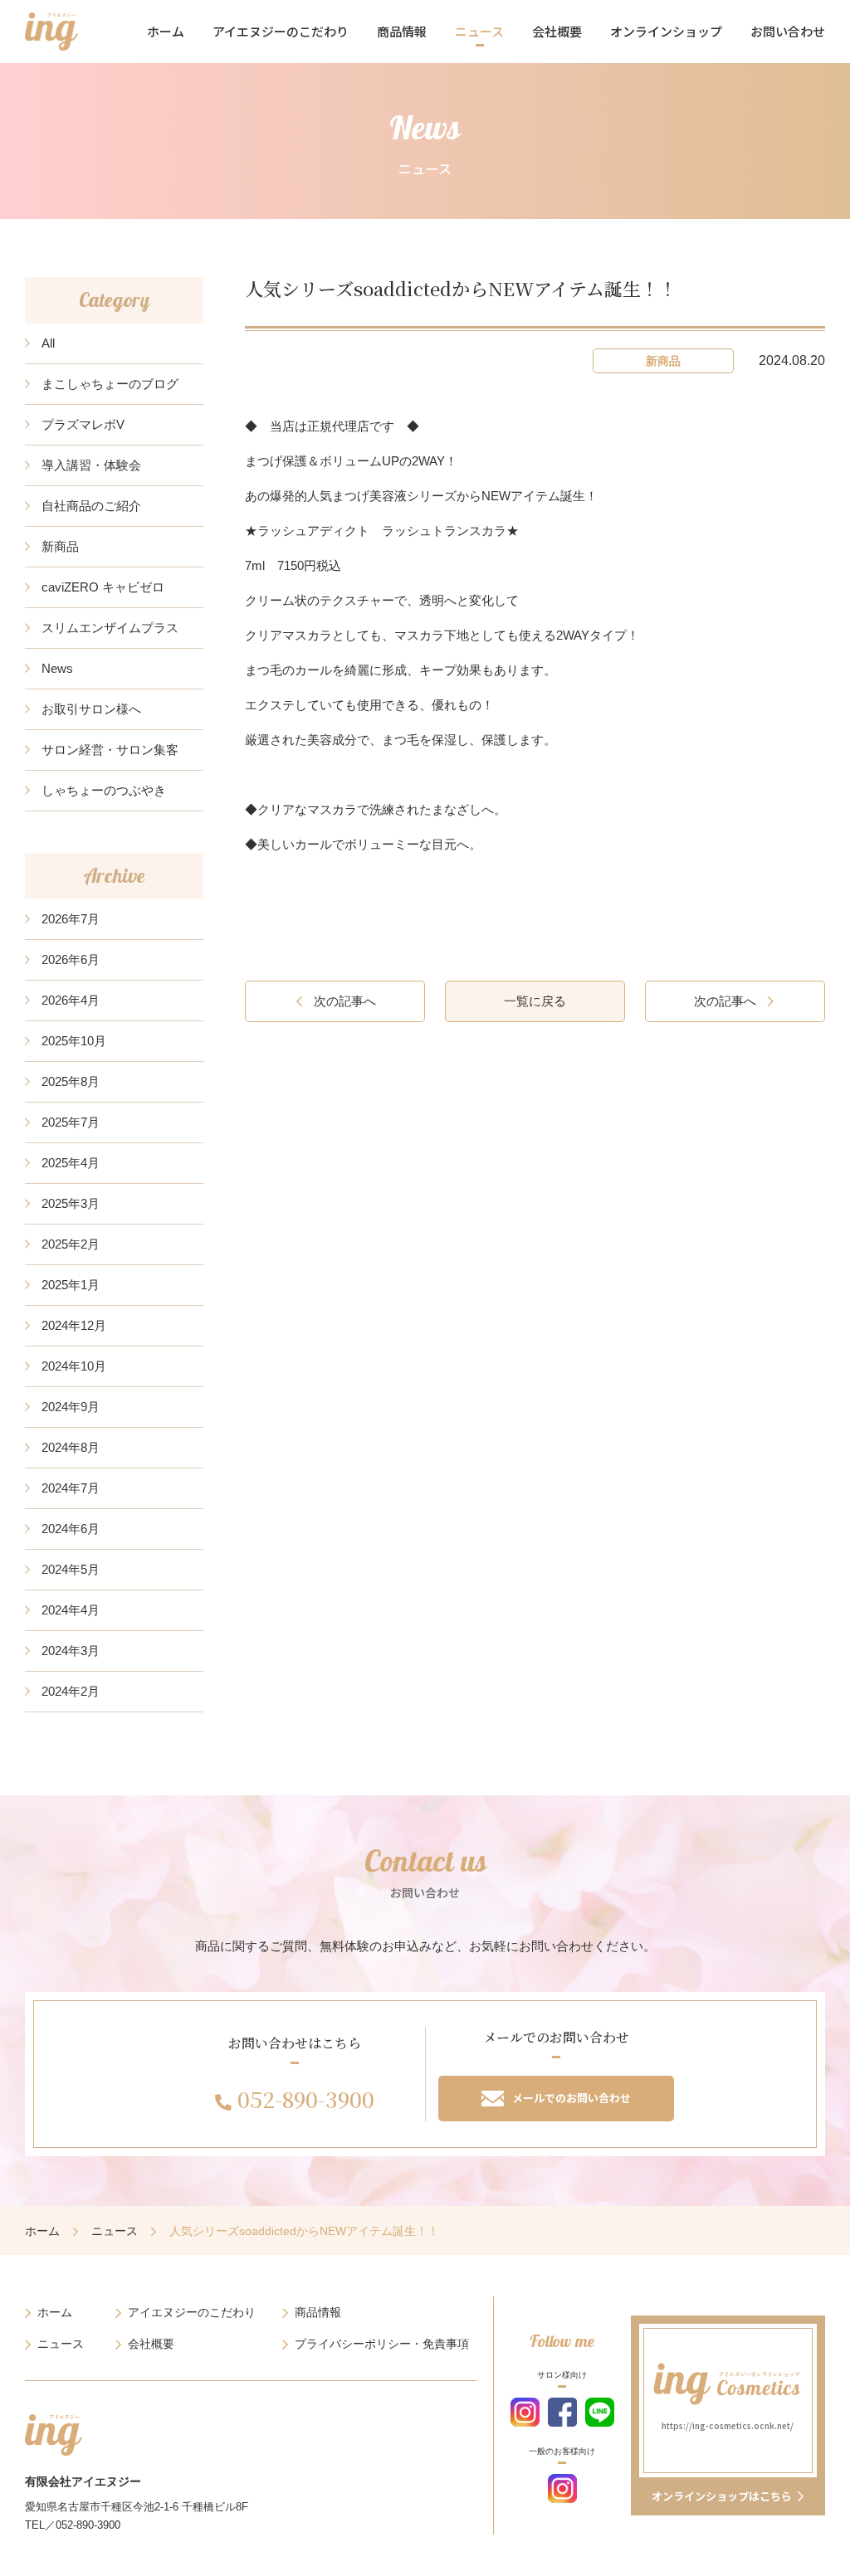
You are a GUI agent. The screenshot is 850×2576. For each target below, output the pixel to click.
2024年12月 (74, 1325)
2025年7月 (71, 1122)
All (48, 343)
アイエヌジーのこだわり (281, 31)
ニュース (479, 31)
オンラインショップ (666, 31)
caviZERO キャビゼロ (103, 587)
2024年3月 (71, 1651)
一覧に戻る (535, 1001)
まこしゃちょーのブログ (110, 384)
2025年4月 (71, 1163)
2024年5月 (71, 1569)
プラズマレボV (83, 424)
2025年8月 (71, 1081)
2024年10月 (74, 1366)
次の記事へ (345, 1001)
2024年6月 (71, 1529)
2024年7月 (71, 1488)
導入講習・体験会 (91, 465)
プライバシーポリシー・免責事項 (382, 2344)
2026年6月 (71, 959)
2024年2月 (71, 1691)
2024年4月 (71, 1610)
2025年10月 (74, 1041)
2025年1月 (71, 1285)
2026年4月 (71, 1000)
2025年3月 (71, 1203)
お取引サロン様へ (91, 709)
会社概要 (557, 31)
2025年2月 (71, 1244)
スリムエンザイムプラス (110, 628)
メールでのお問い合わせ (572, 2098)
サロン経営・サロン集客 (110, 750)
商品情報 (402, 31)
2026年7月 (71, 919)
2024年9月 (71, 1407)
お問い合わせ (788, 31)
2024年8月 (71, 1447)
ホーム (166, 31)
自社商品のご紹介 (91, 506)
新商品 (60, 546)
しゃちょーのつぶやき (104, 790)
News (57, 668)
